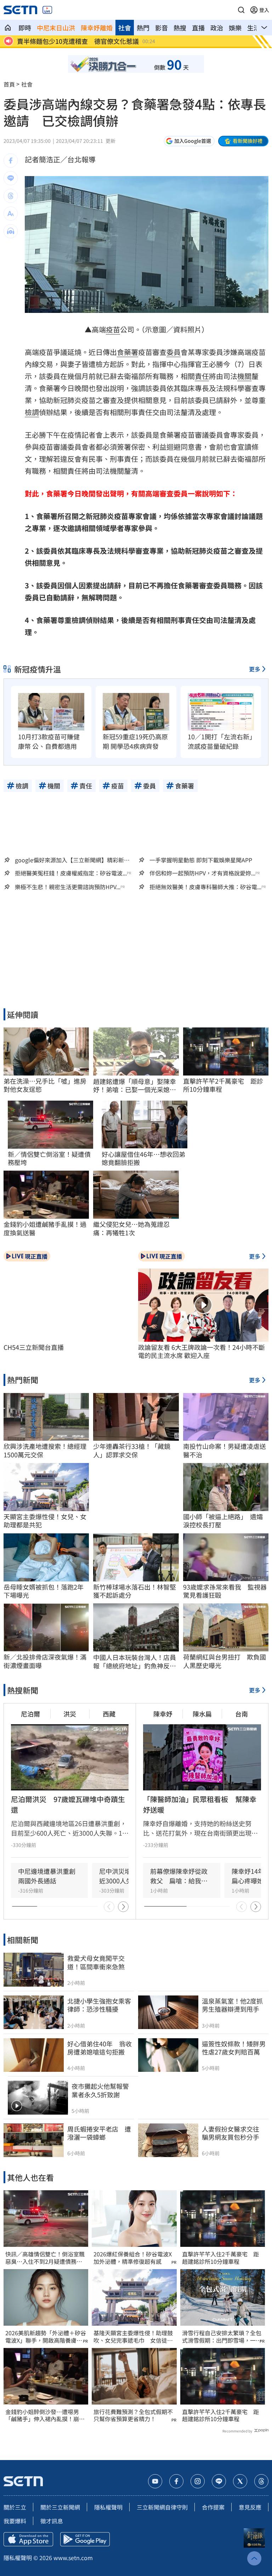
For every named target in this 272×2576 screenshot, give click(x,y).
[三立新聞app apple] (28, 2539)
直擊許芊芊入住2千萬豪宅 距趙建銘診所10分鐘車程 (220, 2258)
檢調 (32, 412)
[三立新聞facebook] (176, 2481)
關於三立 (15, 2507)
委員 (174, 352)
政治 (217, 28)
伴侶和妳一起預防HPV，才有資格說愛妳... (202, 873)
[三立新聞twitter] (240, 2481)
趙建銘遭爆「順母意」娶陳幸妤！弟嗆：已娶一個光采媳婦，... (135, 1086)
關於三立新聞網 (60, 2507)
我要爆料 (15, 2521)
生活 (254, 28)
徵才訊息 (52, 2521)
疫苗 (113, 329)
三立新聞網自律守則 (162, 2507)
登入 (264, 10)
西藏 (109, 1714)
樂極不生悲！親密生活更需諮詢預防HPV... (68, 887)
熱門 (143, 28)
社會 (125, 28)
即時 (25, 28)
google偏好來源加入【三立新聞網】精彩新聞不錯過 (72, 860)
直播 (198, 28)
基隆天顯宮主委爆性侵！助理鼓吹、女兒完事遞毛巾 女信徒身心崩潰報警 (133, 2337)
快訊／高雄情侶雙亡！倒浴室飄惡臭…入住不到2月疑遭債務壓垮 (45, 2258)
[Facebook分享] (11, 161)
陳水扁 (202, 1714)
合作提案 (213, 2507)
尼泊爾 (30, 1714)
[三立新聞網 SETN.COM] (8, 28)
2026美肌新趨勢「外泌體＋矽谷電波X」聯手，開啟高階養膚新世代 (46, 2337)
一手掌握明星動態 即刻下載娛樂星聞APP (201, 860)
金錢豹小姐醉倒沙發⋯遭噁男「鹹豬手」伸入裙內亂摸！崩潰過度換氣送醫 (45, 2415)
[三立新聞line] (219, 2481)
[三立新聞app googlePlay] (85, 2539)
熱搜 (180, 28)
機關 (244, 376)
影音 (161, 28)
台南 (242, 1714)
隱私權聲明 (108, 2507)
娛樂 (235, 28)
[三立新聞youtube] (155, 2481)
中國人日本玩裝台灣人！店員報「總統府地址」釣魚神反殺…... (135, 1662)
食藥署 (127, 352)
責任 (202, 376)
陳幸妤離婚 (97, 28)
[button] (241, 10)
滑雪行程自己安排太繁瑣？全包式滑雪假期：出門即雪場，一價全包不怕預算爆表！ (222, 2337)
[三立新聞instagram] (198, 2481)
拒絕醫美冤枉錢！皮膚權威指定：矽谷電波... (71, 873)
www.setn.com (73, 2558)
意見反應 (250, 2507)
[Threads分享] (11, 196)
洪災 (70, 1714)
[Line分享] (11, 178)
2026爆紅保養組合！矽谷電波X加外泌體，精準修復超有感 (133, 2258)
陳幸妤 (163, 1714)
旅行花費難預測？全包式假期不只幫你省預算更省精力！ (133, 2415)
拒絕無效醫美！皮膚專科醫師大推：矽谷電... (205, 887)
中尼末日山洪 (56, 28)
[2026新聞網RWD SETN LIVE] (47, 10)
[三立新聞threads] (261, 2481)
